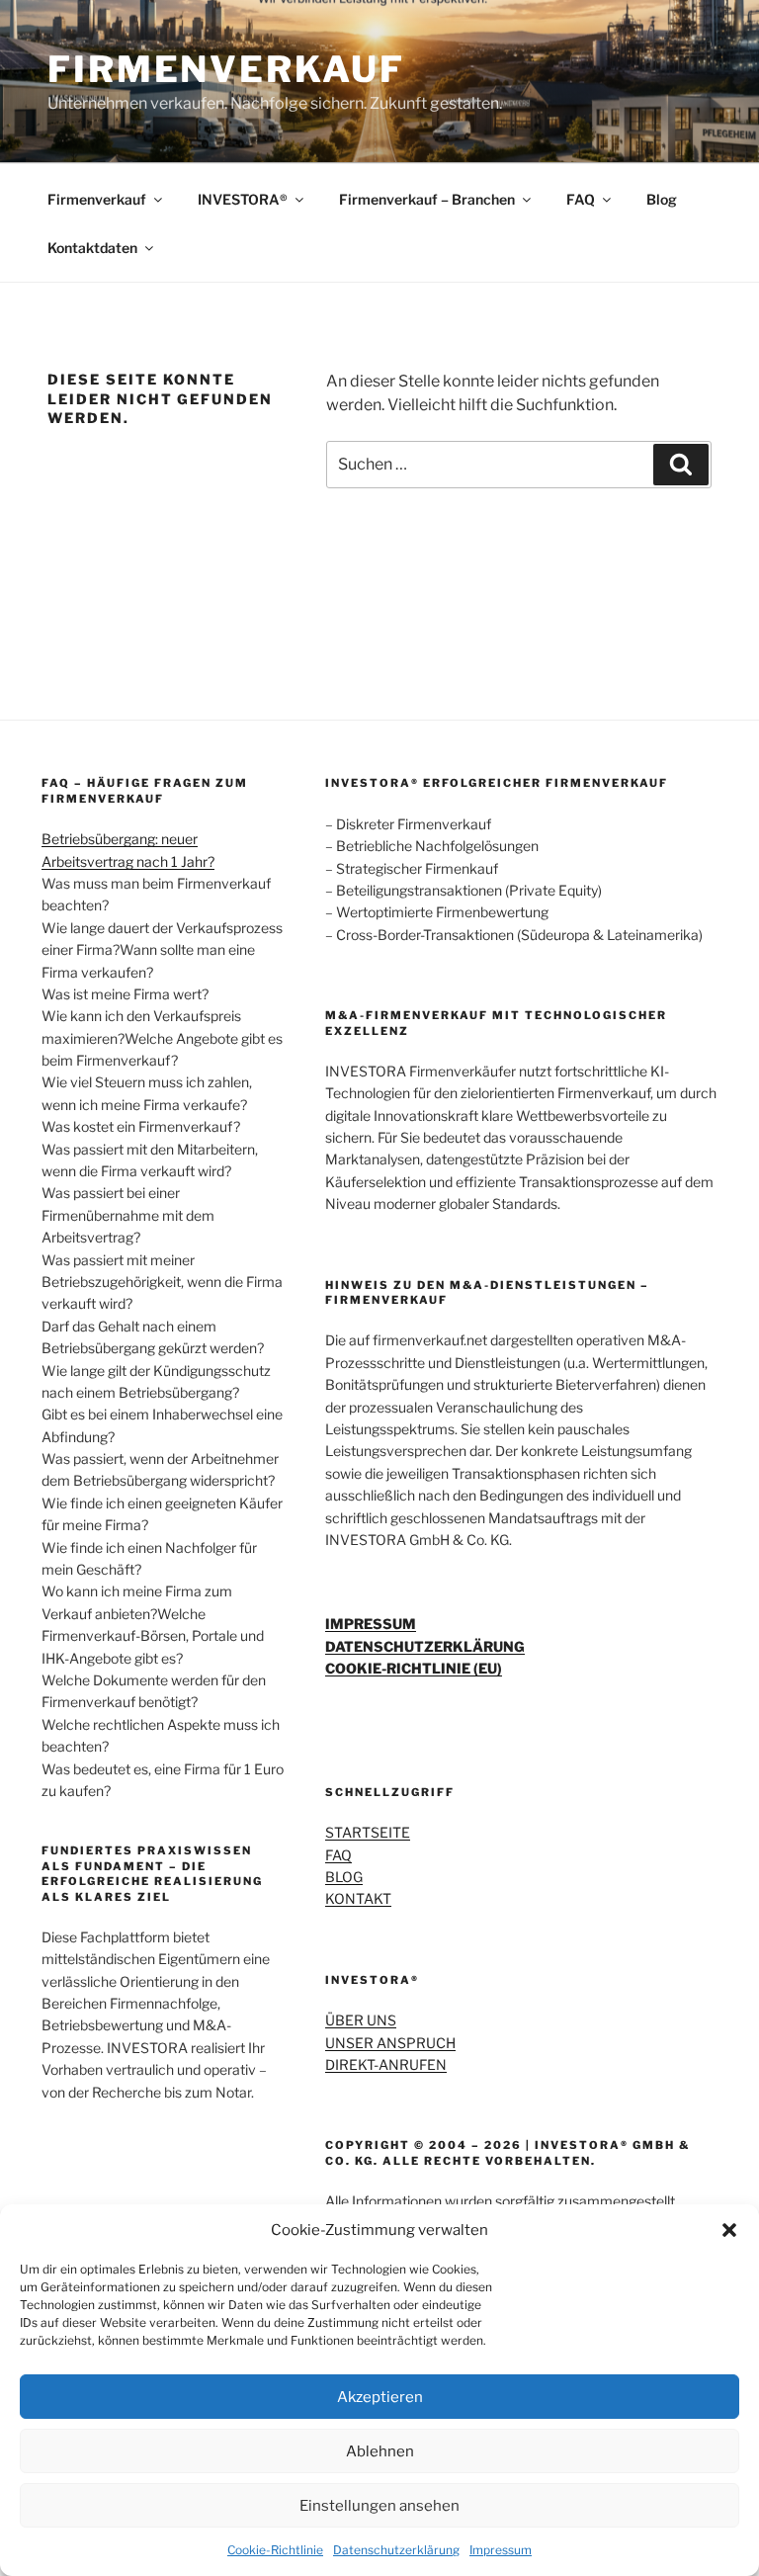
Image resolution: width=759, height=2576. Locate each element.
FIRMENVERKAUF (226, 69)
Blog (662, 199)
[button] (729, 2230)
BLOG (344, 1877)
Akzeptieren (380, 2397)
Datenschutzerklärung (396, 2550)
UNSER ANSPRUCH (390, 2043)
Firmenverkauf (97, 199)
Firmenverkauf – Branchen (427, 199)
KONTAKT (358, 1898)
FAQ (581, 199)
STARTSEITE (368, 1832)
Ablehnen (380, 2451)
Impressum (501, 2550)
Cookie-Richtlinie (275, 2550)
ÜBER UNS (361, 2020)
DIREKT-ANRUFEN (386, 2064)
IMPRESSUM (371, 1624)
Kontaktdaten (92, 248)
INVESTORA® (243, 199)
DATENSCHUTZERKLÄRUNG (425, 1646)
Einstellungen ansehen (379, 2506)
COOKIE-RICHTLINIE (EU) (414, 1668)
